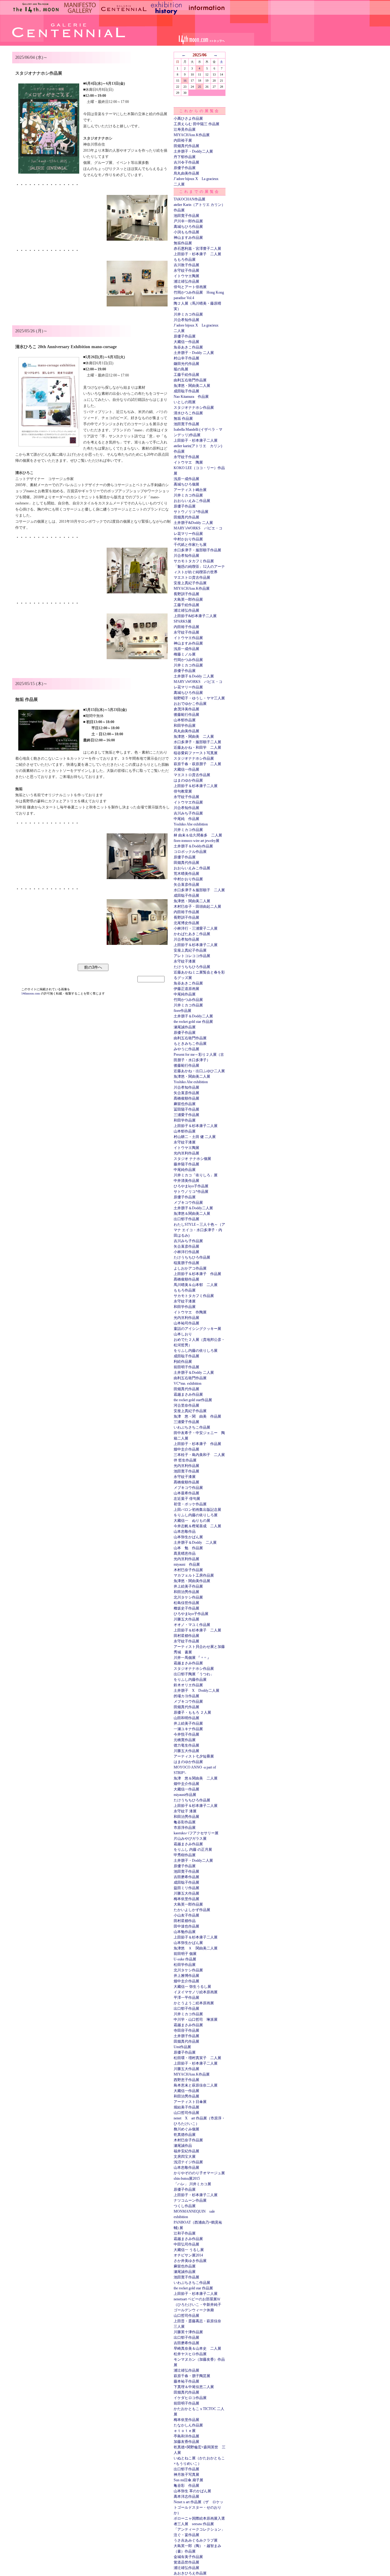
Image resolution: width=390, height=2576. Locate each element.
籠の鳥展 (181, 369)
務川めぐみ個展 (186, 2129)
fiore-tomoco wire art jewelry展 (197, 841)
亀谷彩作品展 (185, 1822)
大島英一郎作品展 (188, 599)
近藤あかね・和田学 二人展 (197, 747)
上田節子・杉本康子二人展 (196, 440)
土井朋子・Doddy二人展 (193, 151)
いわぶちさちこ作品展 (192, 1427)
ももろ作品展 (185, 260)
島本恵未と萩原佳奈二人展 (196, 2085)
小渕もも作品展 (186, 232)
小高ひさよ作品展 (188, 118)
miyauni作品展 (185, 1795)
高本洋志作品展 (186, 2496)
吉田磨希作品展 (186, 1877)
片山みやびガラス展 (190, 1839)
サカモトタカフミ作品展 (194, 561)
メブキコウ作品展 (188, 1203)
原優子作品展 (185, 168)
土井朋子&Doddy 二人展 (193, 523)
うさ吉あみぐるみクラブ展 (196, 2540)
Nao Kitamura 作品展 (191, 397)
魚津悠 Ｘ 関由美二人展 (196, 1948)
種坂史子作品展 (186, 1608)
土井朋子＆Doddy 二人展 (194, 676)
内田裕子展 (183, 140)
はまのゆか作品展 (188, 780)
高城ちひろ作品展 (188, 227)
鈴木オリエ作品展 (188, 1685)
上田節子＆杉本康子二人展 (196, 786)
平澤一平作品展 (186, 1998)
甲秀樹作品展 (185, 1855)
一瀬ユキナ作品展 (188, 1729)
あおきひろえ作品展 (190, 2573)
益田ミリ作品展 (186, 1888)
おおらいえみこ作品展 (192, 501)
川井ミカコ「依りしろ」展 (196, 1175)
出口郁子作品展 (186, 1219)
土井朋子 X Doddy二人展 (197, 1691)
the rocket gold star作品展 (193, 1400)
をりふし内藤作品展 (190, 1680)
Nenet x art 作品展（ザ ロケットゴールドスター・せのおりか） (199, 2507)
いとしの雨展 (185, 402)
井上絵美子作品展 (188, 1586)
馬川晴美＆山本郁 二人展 (196, 1285)
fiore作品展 (183, 1011)
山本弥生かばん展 (188, 1537)
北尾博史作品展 (186, 923)
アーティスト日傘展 (190, 2102)
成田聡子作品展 (186, 391)
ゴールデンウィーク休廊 (194, 2310)
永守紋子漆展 (185, 961)
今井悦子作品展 (186, 1734)
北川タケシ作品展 (188, 1597)
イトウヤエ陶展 (186, 276)
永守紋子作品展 (186, 270)
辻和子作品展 (185, 2233)
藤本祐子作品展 (186, 2381)
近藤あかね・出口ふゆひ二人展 (199, 1071)
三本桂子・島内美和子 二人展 (199, 1455)
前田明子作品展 (186, 1367)
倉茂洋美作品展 (186, 709)
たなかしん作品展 (188, 2425)
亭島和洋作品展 (186, 2436)
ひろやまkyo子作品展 (191, 1186)
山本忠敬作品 (185, 1532)
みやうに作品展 (186, 1049)
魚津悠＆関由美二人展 (192, 1214)
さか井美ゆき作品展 (190, 2261)
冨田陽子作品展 (186, 1109)
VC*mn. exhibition (188, 1383)
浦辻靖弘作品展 (186, 281)
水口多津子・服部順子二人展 (197, 742)
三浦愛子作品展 (186, 1115)
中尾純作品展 (185, 994)
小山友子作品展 (186, 1915)
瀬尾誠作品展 (185, 1027)
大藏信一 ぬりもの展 (192, 1521)
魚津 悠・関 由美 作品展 (197, 1416)
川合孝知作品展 (186, 320)
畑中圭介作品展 (186, 1449)
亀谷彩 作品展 (186, 2486)
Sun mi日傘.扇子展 (188, 2480)
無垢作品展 (183, 243)
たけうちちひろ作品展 (192, 967)
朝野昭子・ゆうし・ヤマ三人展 (199, 698)
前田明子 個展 (185, 1954)
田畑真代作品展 (186, 146)
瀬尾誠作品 (183, 2146)
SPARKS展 (183, 621)
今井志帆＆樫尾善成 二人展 (197, 1526)
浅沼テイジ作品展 (188, 2162)
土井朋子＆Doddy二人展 (193, 1016)
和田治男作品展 (186, 1592)
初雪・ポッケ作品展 (190, 1504)
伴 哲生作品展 (185, 1460)
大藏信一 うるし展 (189, 2250)
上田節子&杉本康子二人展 (195, 616)
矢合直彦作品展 (186, 885)
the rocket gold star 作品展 (193, 1022)
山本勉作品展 (185, 1932)
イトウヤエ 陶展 (188, 462)
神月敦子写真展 (186, 2475)
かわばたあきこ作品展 (192, 934)
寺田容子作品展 (186, 2030)
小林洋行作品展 (186, 1252)
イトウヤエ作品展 (188, 638)
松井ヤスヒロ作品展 (190, 2354)
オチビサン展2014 (188, 2255)
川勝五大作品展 (186, 1619)
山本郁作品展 (185, 720)
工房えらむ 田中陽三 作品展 (197, 124)
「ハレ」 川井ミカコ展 (192, 2184)
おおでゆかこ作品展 (190, 704)
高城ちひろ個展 (186, 484)
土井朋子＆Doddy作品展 (193, 846)
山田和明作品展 (186, 1718)
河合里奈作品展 (186, 1405)
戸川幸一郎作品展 (188, 221)
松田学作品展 (185, 1965)
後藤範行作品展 (186, 715)
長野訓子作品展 (186, 594)
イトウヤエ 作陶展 (190, 1312)
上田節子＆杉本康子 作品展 (197, 1274)
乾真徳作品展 (185, 2135)
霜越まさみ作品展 (188, 1394)
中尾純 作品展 (186, 819)
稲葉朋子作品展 (186, 1263)
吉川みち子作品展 (188, 813)
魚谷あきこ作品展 (188, 347)
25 (200, 87)
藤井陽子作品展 (186, 1164)
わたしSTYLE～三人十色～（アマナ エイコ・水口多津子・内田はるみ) (199, 1230)
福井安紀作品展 (186, 2151)
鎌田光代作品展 (186, 364)
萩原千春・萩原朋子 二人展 (197, 764)
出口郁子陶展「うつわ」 (194, 1674)
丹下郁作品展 (185, 157)
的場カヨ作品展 (186, 1696)
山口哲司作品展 (186, 2113)
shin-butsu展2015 (187, 2178)
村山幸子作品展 (186, 358)
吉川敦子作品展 (186, 265)
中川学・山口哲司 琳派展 (196, 2019)
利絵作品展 (183, 1362)
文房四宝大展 (185, 2157)
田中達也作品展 (186, 1926)
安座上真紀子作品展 (190, 583)
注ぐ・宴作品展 (186, 2535)
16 (185, 81)
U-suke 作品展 (185, 1959)
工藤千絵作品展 (186, 375)
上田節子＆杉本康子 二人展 (197, 1630)
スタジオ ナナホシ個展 (192, 1159)
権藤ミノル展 (185, 654)
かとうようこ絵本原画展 (194, 2003)
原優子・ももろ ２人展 (192, 1712)
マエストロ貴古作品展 (192, 578)
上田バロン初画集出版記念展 (197, 1510)
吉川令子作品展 (186, 162)
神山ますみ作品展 (188, 238)
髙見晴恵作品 (185, 1553)
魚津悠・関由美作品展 (192, 1581)
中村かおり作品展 (188, 539)
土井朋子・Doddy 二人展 (194, 353)
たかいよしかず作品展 (192, 1910)
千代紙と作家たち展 (190, 545)
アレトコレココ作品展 (192, 956)
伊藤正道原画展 (186, 989)
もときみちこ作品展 (190, 1044)
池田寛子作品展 (186, 216)
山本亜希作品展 (186, 1493)
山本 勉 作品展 (188, 1548)
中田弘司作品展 (186, 2244)
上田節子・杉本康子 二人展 (197, 254)
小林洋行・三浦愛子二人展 (196, 928)
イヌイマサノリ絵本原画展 (196, 1992)
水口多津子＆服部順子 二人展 (199, 890)
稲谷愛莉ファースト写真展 (196, 753)
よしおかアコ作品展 (190, 1268)
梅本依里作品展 (186, 1899)
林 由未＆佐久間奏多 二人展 (198, 835)
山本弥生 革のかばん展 (192, 2491)
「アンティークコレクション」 (199, 2529)
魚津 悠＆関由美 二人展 (196, 1778)
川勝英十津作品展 (188, 2332)
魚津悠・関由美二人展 (192, 386)
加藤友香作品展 (186, 2442)
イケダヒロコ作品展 (190, 2398)
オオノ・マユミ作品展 (192, 1625)
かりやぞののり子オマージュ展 (199, 2173)
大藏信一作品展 (186, 342)
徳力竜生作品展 (186, 1745)
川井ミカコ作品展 (188, 314)
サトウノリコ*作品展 (191, 512)
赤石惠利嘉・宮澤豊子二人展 (197, 249)
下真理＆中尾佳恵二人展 (194, 2387)
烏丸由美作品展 (186, 173)
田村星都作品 (185, 1921)
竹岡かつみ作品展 (188, 660)
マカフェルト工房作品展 (194, 1575)
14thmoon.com (31, 993)
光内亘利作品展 (186, 1153)
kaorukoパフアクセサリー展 (196, 1833)
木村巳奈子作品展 (188, 1570)
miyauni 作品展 (187, 1564)
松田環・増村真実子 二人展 (197, 2058)
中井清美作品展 (186, 1181)
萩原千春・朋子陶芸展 (192, 2376)
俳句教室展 (183, 791)
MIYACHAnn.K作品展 (192, 135)
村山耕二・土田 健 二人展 (195, 1137)
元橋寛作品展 (185, 1740)
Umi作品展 (182, 2047)
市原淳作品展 (185, 1828)
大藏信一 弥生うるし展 (192, 1987)
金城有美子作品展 (188, 2557)
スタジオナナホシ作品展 (194, 408)
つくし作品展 (185, 2206)
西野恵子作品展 (186, 2080)
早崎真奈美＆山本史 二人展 (197, 2348)
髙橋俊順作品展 (186, 1098)
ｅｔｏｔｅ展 (185, 2431)
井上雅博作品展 (186, 1976)
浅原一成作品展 (186, 479)
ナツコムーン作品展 (190, 2200)
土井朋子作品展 (186, 2036)
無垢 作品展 (183, 419)
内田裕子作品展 (186, 627)
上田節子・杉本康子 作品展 (197, 1444)
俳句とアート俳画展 (190, 287)
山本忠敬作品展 (186, 2168)
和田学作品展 (185, 726)
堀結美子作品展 (186, 2107)
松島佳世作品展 (186, 1603)
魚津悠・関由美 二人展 (194, 737)
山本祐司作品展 (186, 1323)
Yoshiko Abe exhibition (191, 824)
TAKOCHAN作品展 (190, 199)
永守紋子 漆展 (185, 1811)
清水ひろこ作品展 (188, 413)
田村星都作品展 (186, 1636)
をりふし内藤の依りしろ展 (196, 1351)
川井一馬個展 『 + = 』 (192, 1658)
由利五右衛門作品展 (190, 380)
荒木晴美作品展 (186, 874)
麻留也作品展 (185, 1104)
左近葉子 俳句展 (187, 1499)
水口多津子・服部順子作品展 (197, 550)
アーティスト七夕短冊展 (194, 1756)
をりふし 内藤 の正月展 (193, 1850)
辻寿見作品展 (185, 129)
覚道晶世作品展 (186, 2562)
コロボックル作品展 (190, 852)
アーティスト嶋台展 (190, 490)
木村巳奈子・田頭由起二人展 (197, 906)
